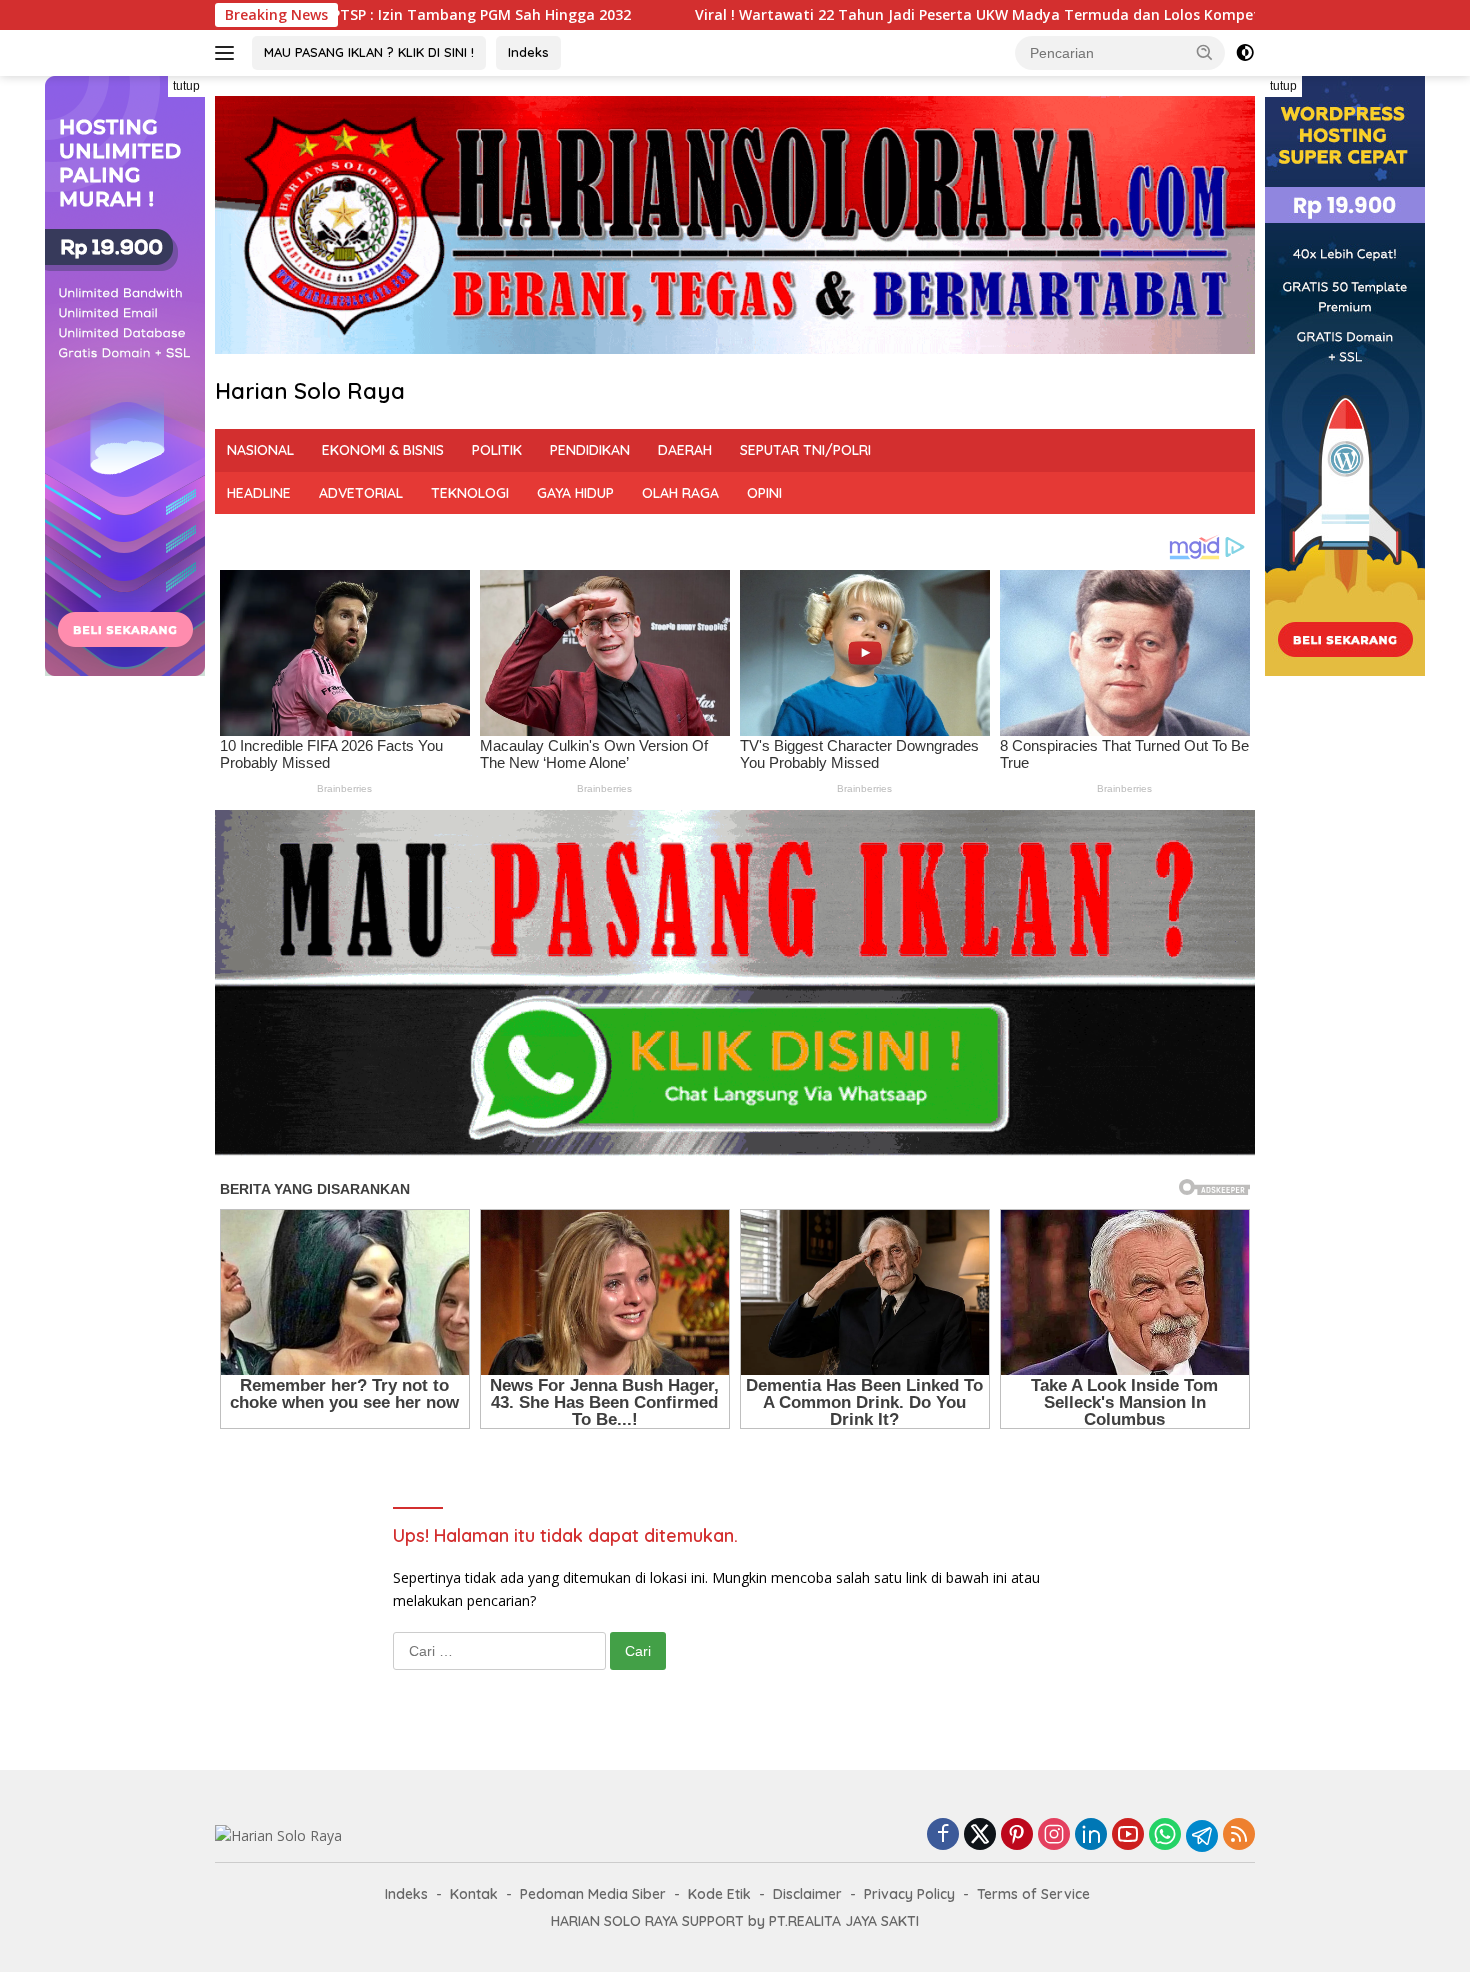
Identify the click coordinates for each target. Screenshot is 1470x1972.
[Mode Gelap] (1245, 53)
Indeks (528, 52)
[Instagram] (1054, 1835)
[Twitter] (980, 1835)
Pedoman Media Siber (593, 1894)
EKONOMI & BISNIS (383, 450)
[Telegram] (1202, 1836)
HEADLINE (259, 493)
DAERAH (685, 450)
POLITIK (497, 450)
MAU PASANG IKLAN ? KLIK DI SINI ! (369, 52)
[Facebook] (943, 1835)
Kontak (474, 1894)
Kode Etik (719, 1894)
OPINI (764, 493)
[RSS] (1239, 1835)
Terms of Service (1033, 1894)
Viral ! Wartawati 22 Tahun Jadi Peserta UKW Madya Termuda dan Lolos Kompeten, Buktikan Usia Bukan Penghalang (881, 15)
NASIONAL (260, 450)
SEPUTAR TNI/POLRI (805, 450)
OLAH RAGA (680, 493)
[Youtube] (1128, 1835)
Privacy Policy (909, 1894)
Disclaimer (807, 1894)
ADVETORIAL (361, 493)
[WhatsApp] (1165, 1835)
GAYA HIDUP (575, 493)
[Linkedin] (1091, 1835)
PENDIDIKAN (590, 450)
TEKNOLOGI (470, 493)
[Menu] (228, 53)
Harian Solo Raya (310, 391)
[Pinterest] (1017, 1835)
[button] (1205, 52)
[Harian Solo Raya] (278, 1834)
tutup (186, 86)
